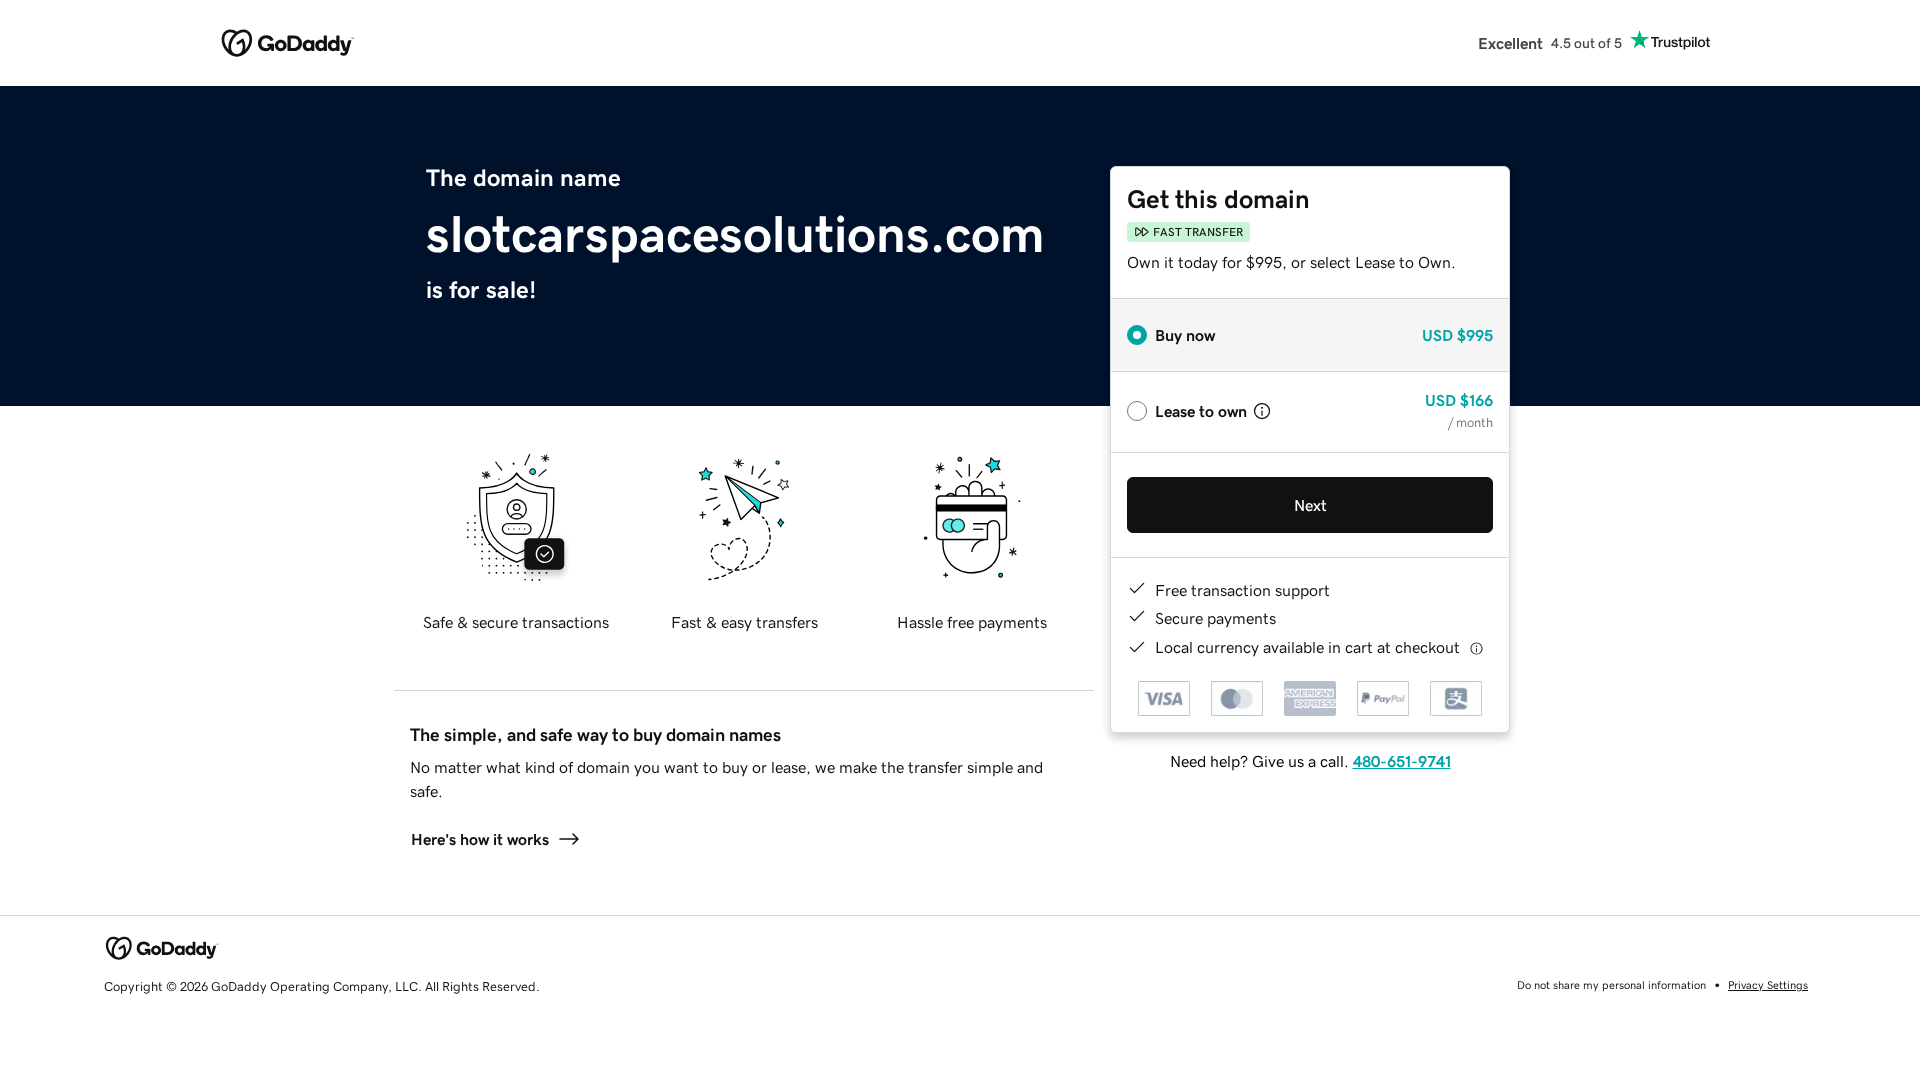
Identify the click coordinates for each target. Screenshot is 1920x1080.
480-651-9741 (1402, 761)
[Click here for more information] (1476, 647)
